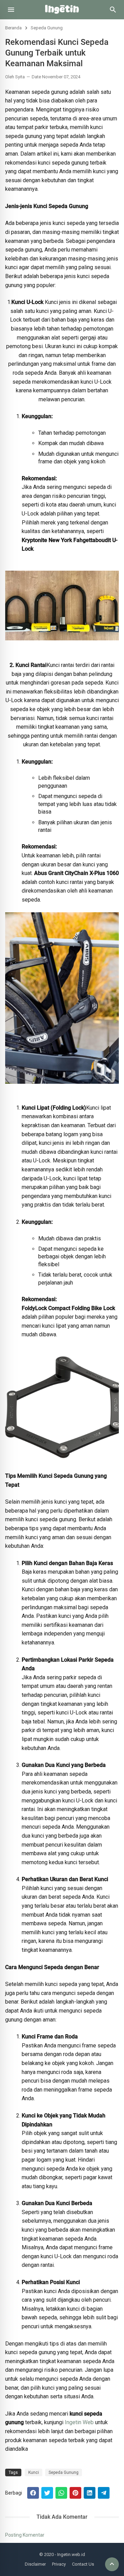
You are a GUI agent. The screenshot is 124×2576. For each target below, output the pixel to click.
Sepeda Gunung (47, 28)
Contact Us (83, 2564)
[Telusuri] (113, 12)
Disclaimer (35, 2564)
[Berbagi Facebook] (33, 2493)
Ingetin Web (79, 2422)
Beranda (13, 28)
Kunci (34, 2472)
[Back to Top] (112, 2564)
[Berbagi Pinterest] (75, 2493)
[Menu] (11, 10)
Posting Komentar (25, 2535)
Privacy (59, 2564)
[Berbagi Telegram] (104, 2493)
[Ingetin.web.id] (62, 17)
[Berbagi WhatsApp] (61, 2493)
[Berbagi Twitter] (47, 2493)
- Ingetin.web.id (70, 2554)
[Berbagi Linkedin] (90, 2493)
